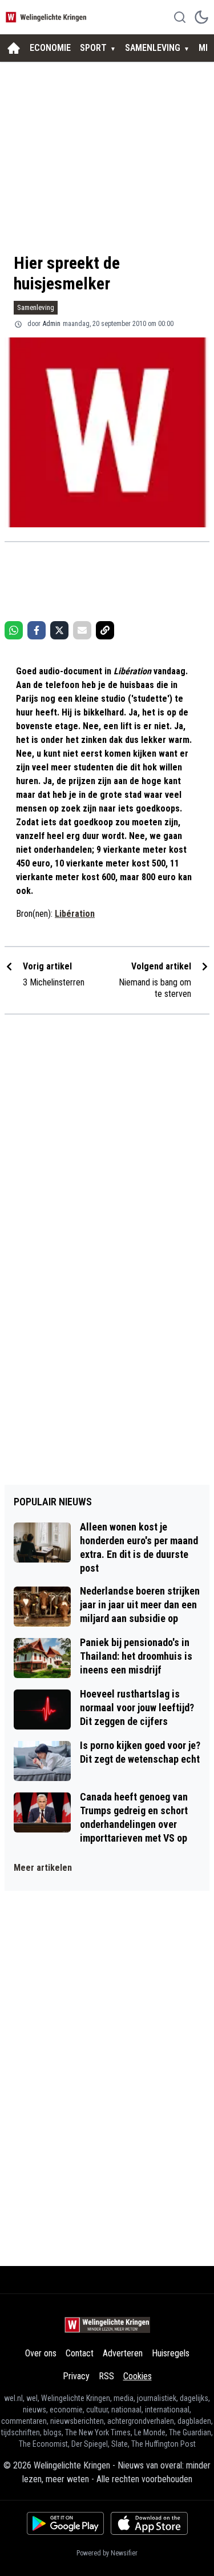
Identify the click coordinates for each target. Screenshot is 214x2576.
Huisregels (171, 2353)
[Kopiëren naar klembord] (105, 630)
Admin (52, 324)
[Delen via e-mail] (82, 630)
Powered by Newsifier (107, 2553)
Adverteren (123, 2353)
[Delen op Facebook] (37, 630)
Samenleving (36, 307)
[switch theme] (201, 17)
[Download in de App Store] (149, 2523)
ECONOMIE (50, 48)
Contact (80, 2353)
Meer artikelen (43, 1868)
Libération (75, 914)
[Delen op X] (59, 630)
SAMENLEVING (153, 48)
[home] (14, 48)
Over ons (41, 2353)
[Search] (180, 17)
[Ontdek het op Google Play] (65, 2523)
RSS (106, 2376)
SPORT (93, 48)
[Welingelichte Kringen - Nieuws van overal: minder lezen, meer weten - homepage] (47, 17)
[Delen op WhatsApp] (14, 630)
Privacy (76, 2376)
